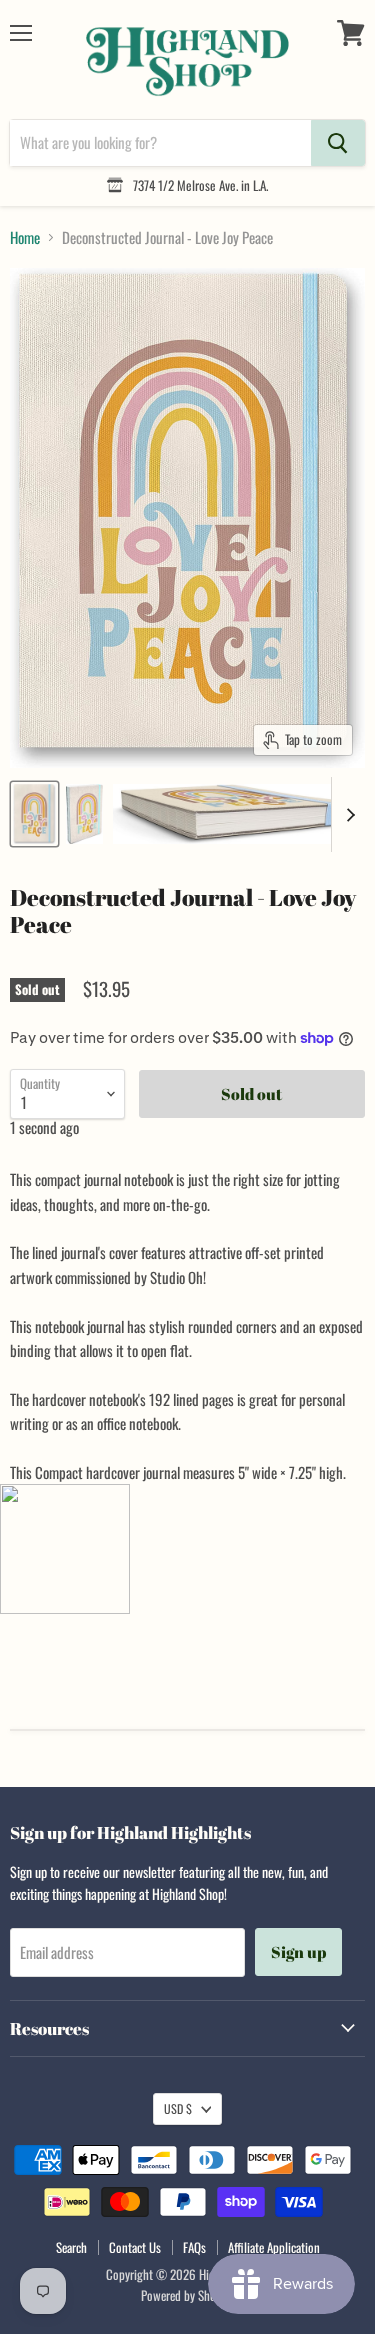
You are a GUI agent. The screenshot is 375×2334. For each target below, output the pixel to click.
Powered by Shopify (187, 2295)
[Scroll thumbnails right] (347, 814)
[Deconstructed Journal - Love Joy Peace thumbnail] (34, 814)
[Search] (338, 143)
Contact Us (135, 2247)
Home (25, 237)
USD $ (178, 2108)
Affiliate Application (274, 2247)
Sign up (298, 1952)
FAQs (194, 2247)
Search (71, 2247)
